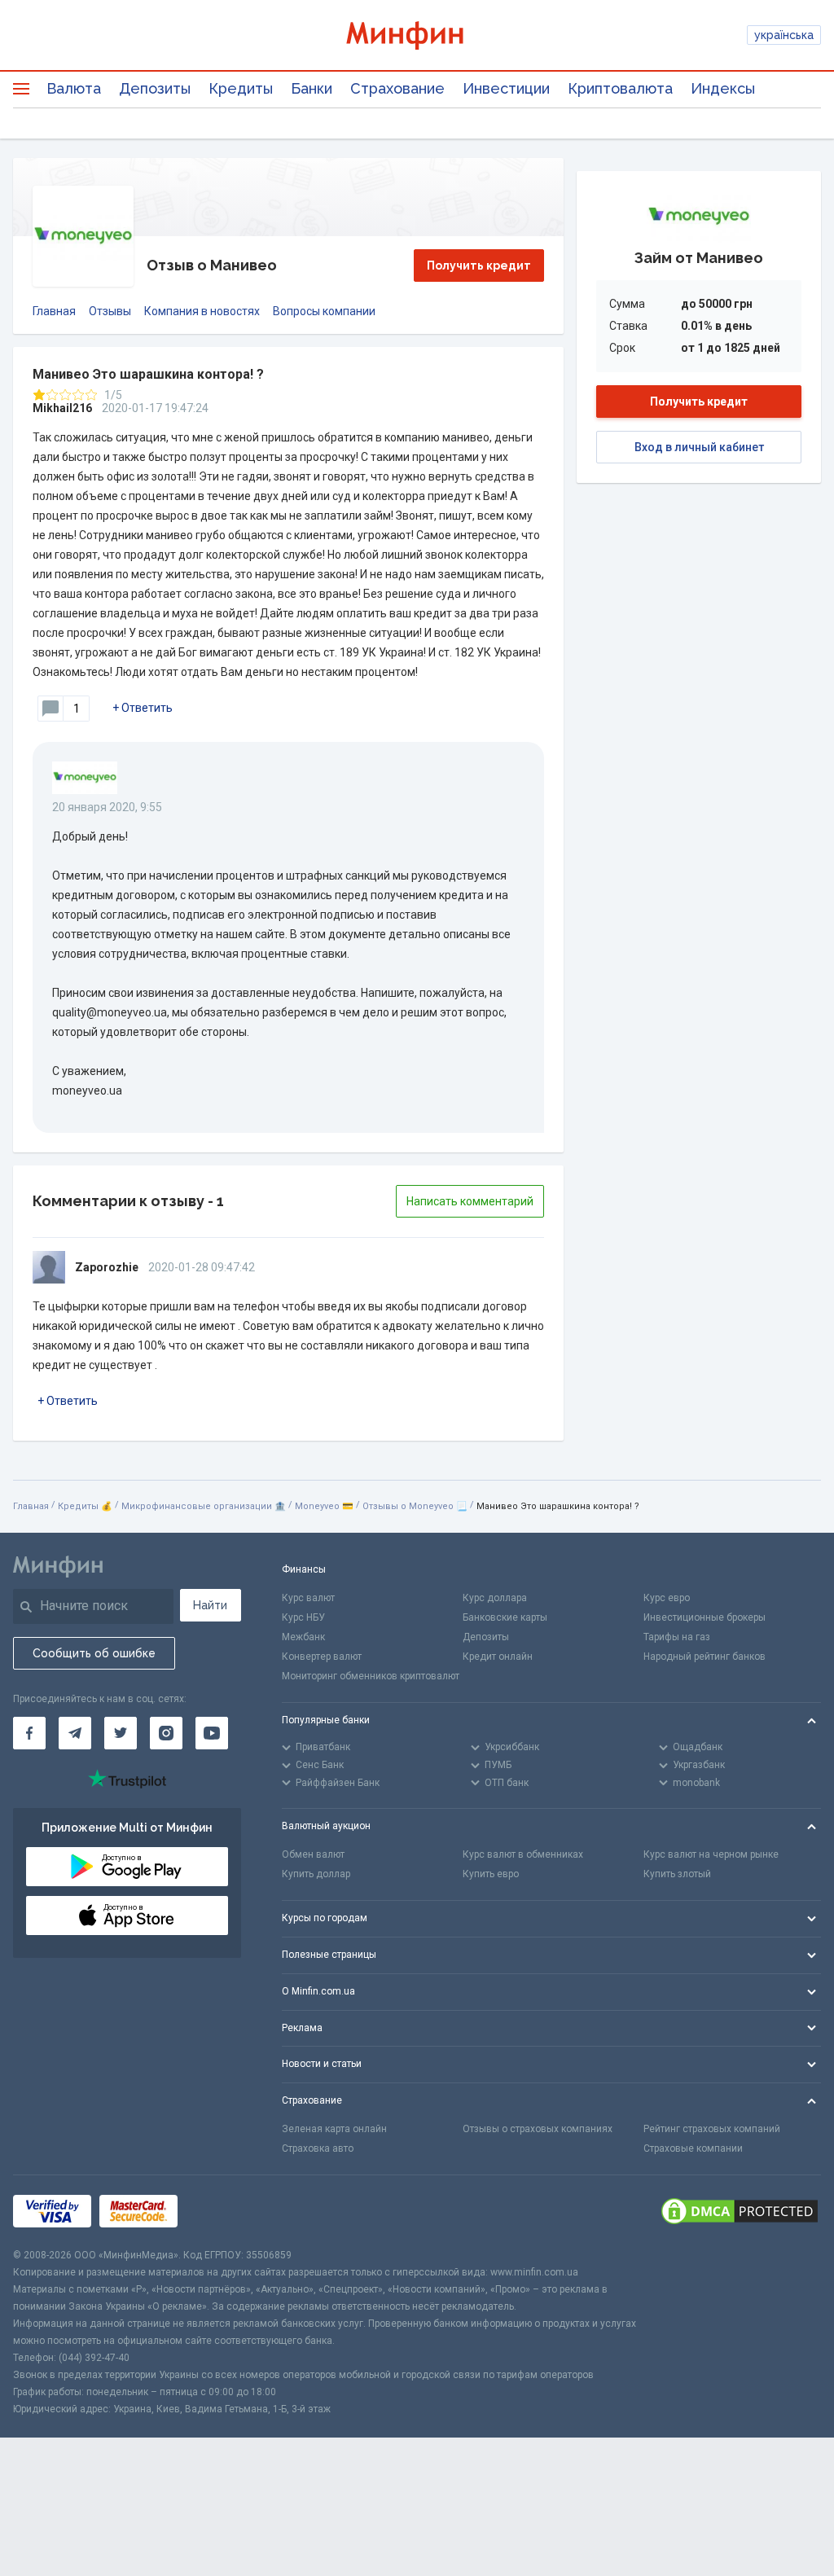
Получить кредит (479, 265)
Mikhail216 (62, 408)
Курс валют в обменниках (523, 1854)
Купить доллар (316, 1874)
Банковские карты (505, 1617)
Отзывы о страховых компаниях (538, 2129)
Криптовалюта (620, 88)
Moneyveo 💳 (324, 1506)
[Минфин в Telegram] (75, 1733)
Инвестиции (506, 88)
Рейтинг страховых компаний (712, 2129)
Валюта (74, 88)
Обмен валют (313, 1854)
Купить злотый (677, 1874)
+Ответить (143, 708)
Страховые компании (693, 2148)
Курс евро (667, 1598)
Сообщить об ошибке (94, 1653)
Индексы (723, 88)
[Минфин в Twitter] (121, 1733)
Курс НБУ (303, 1617)
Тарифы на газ (677, 1637)
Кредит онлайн (498, 1657)
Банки (312, 88)
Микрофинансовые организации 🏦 (204, 1506)
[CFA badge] (222, 2211)
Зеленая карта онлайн (334, 2129)
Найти (210, 1605)
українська (784, 35)
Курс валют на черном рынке (711, 1854)
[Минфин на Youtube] (212, 1733)
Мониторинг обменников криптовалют (371, 1676)
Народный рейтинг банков (705, 1657)
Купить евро (491, 1874)
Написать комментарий (470, 1201)
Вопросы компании (324, 311)
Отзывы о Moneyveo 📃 (415, 1506)
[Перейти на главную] (417, 35)
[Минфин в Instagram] (166, 1733)
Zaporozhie (107, 1267)
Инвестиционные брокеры (705, 1617)
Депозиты (155, 88)
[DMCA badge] (740, 2211)
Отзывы (110, 311)
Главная (54, 311)
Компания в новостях (202, 311)
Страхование (397, 88)
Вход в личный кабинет (699, 447)
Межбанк (303, 1637)
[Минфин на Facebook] (29, 1733)
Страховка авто (318, 2148)
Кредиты (241, 88)
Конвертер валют (322, 1657)
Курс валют (308, 1598)
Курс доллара (495, 1598)
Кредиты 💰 (85, 1506)
